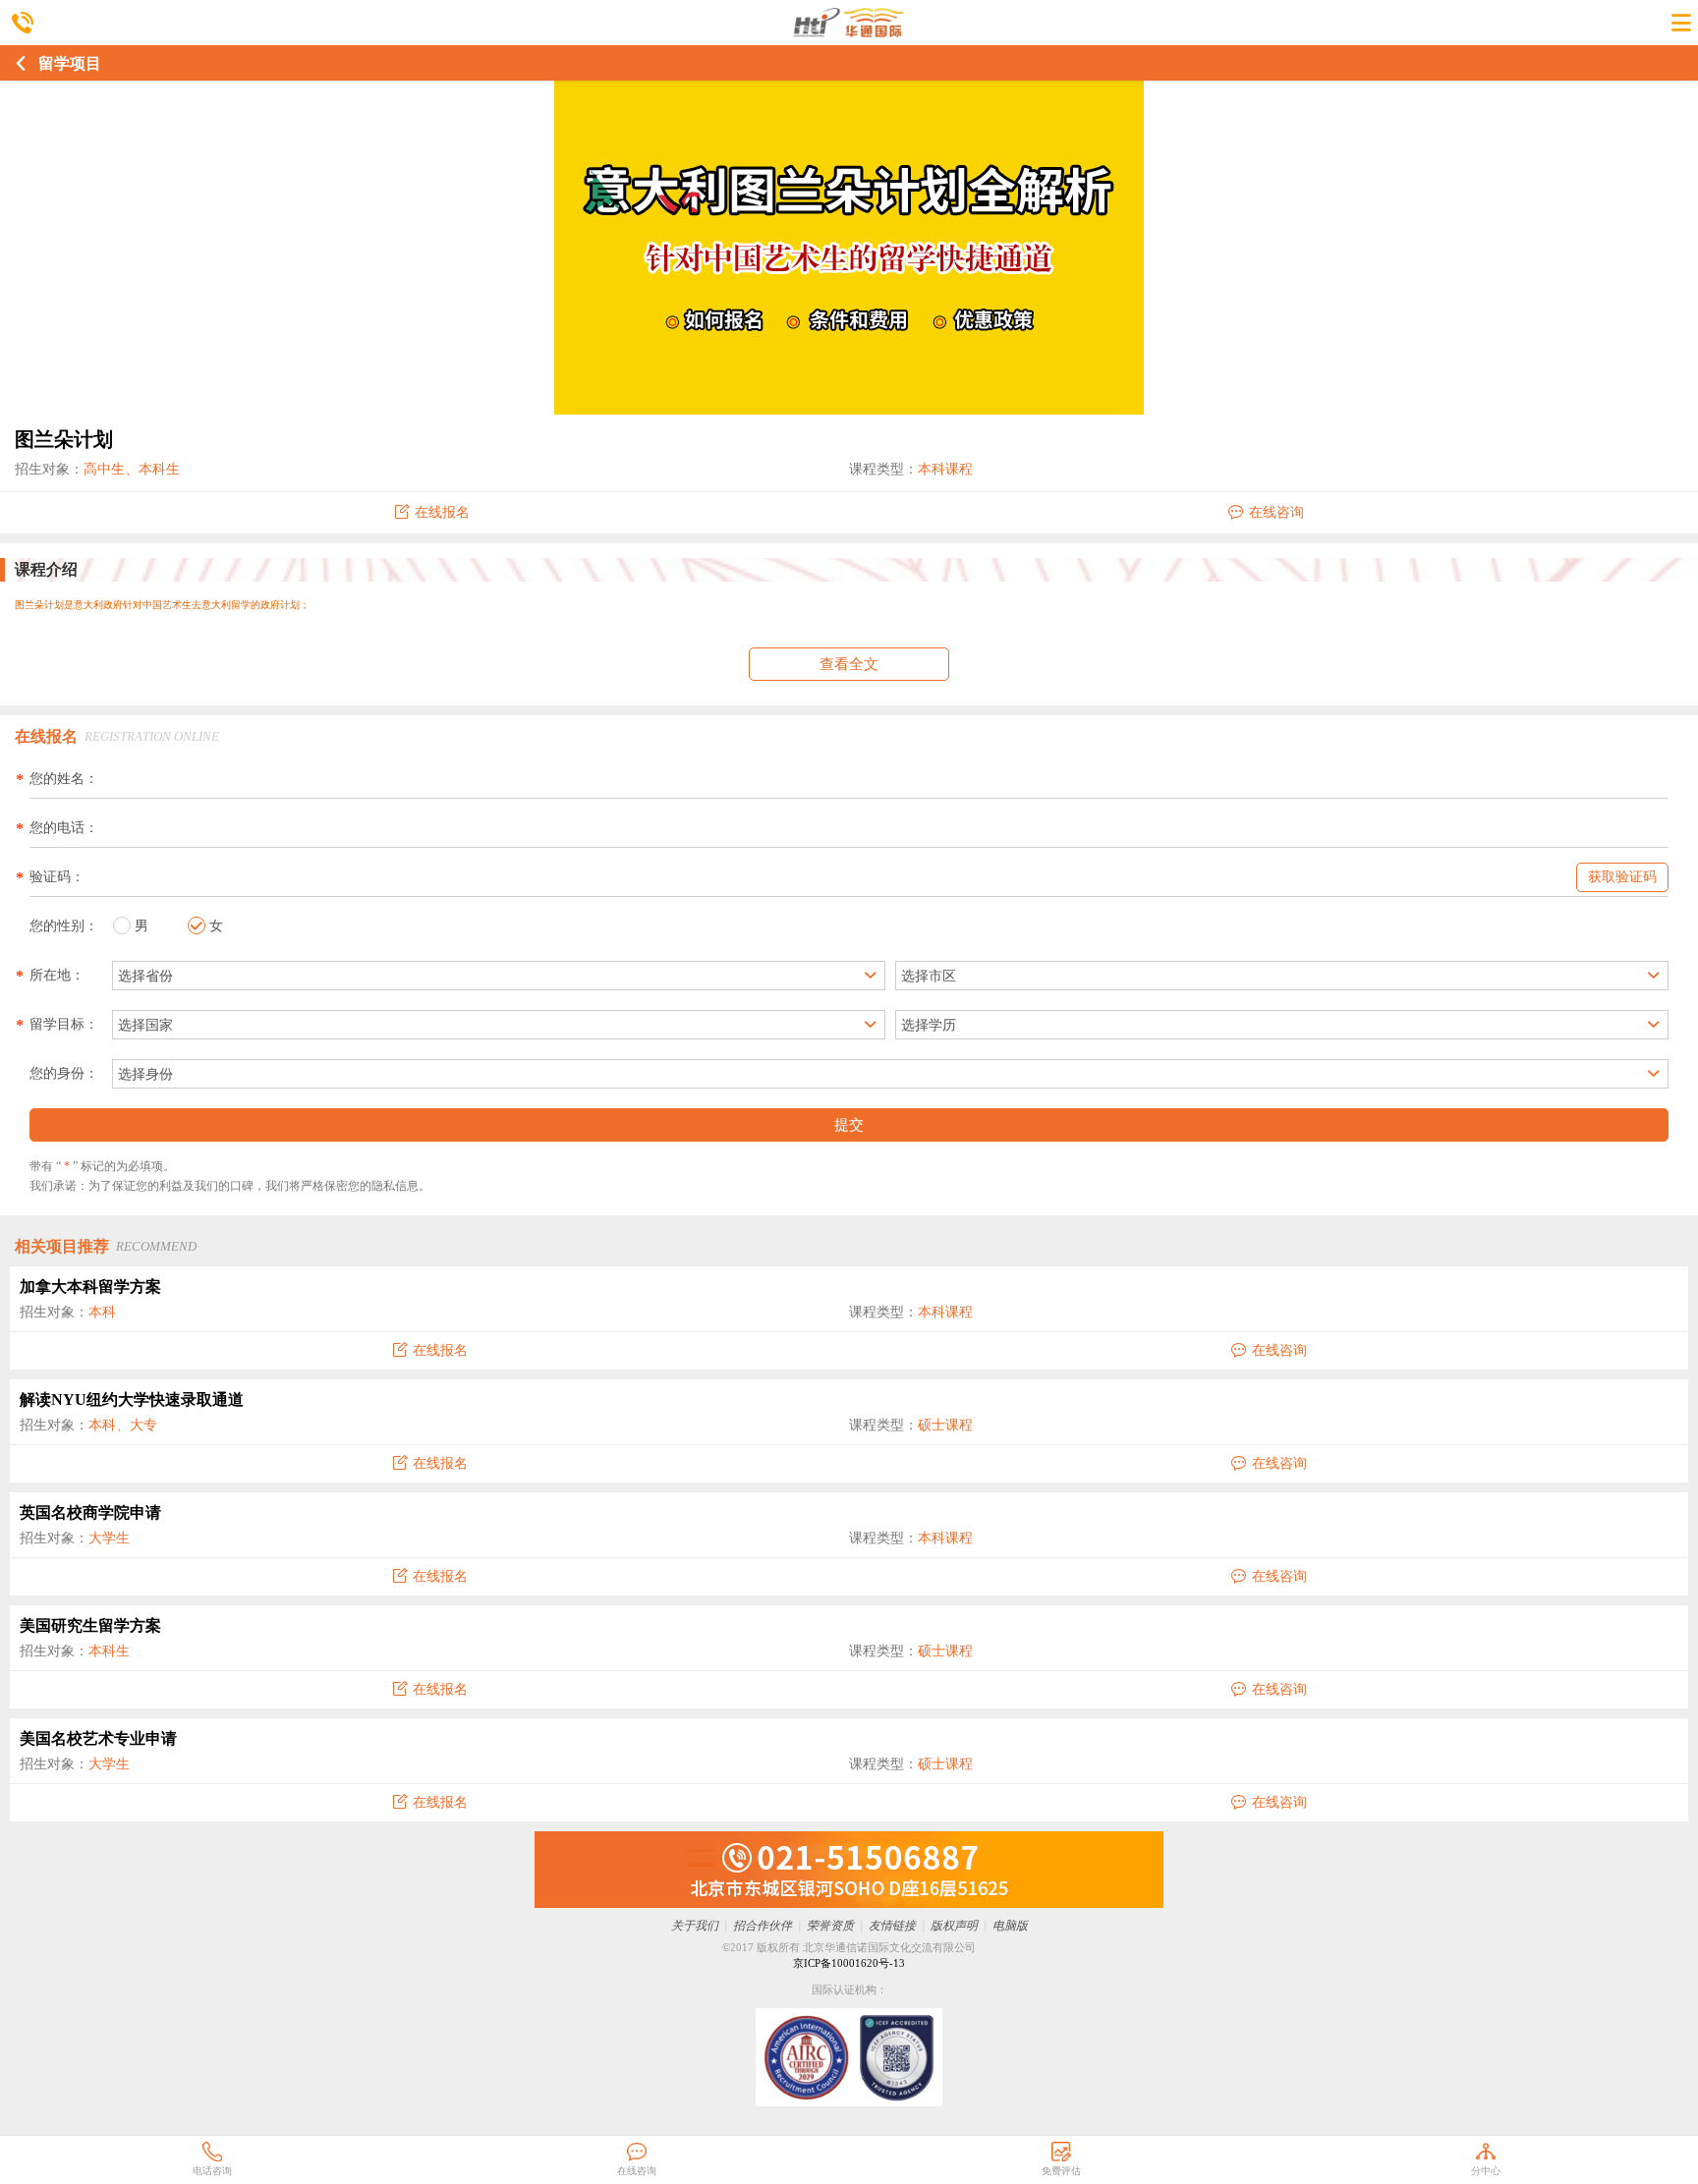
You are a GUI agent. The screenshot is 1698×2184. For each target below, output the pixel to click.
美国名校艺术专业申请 (98, 1738)
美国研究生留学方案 (90, 1625)
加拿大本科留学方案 (90, 1287)
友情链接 (892, 1926)
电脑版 (1010, 1926)
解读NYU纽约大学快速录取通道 (132, 1400)
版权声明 (954, 1926)
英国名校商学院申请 (90, 1512)
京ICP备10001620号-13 (849, 1963)
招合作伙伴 (763, 1926)
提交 (849, 1124)
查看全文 (849, 664)
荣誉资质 (830, 1926)
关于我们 (695, 1926)
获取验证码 (1622, 877)
